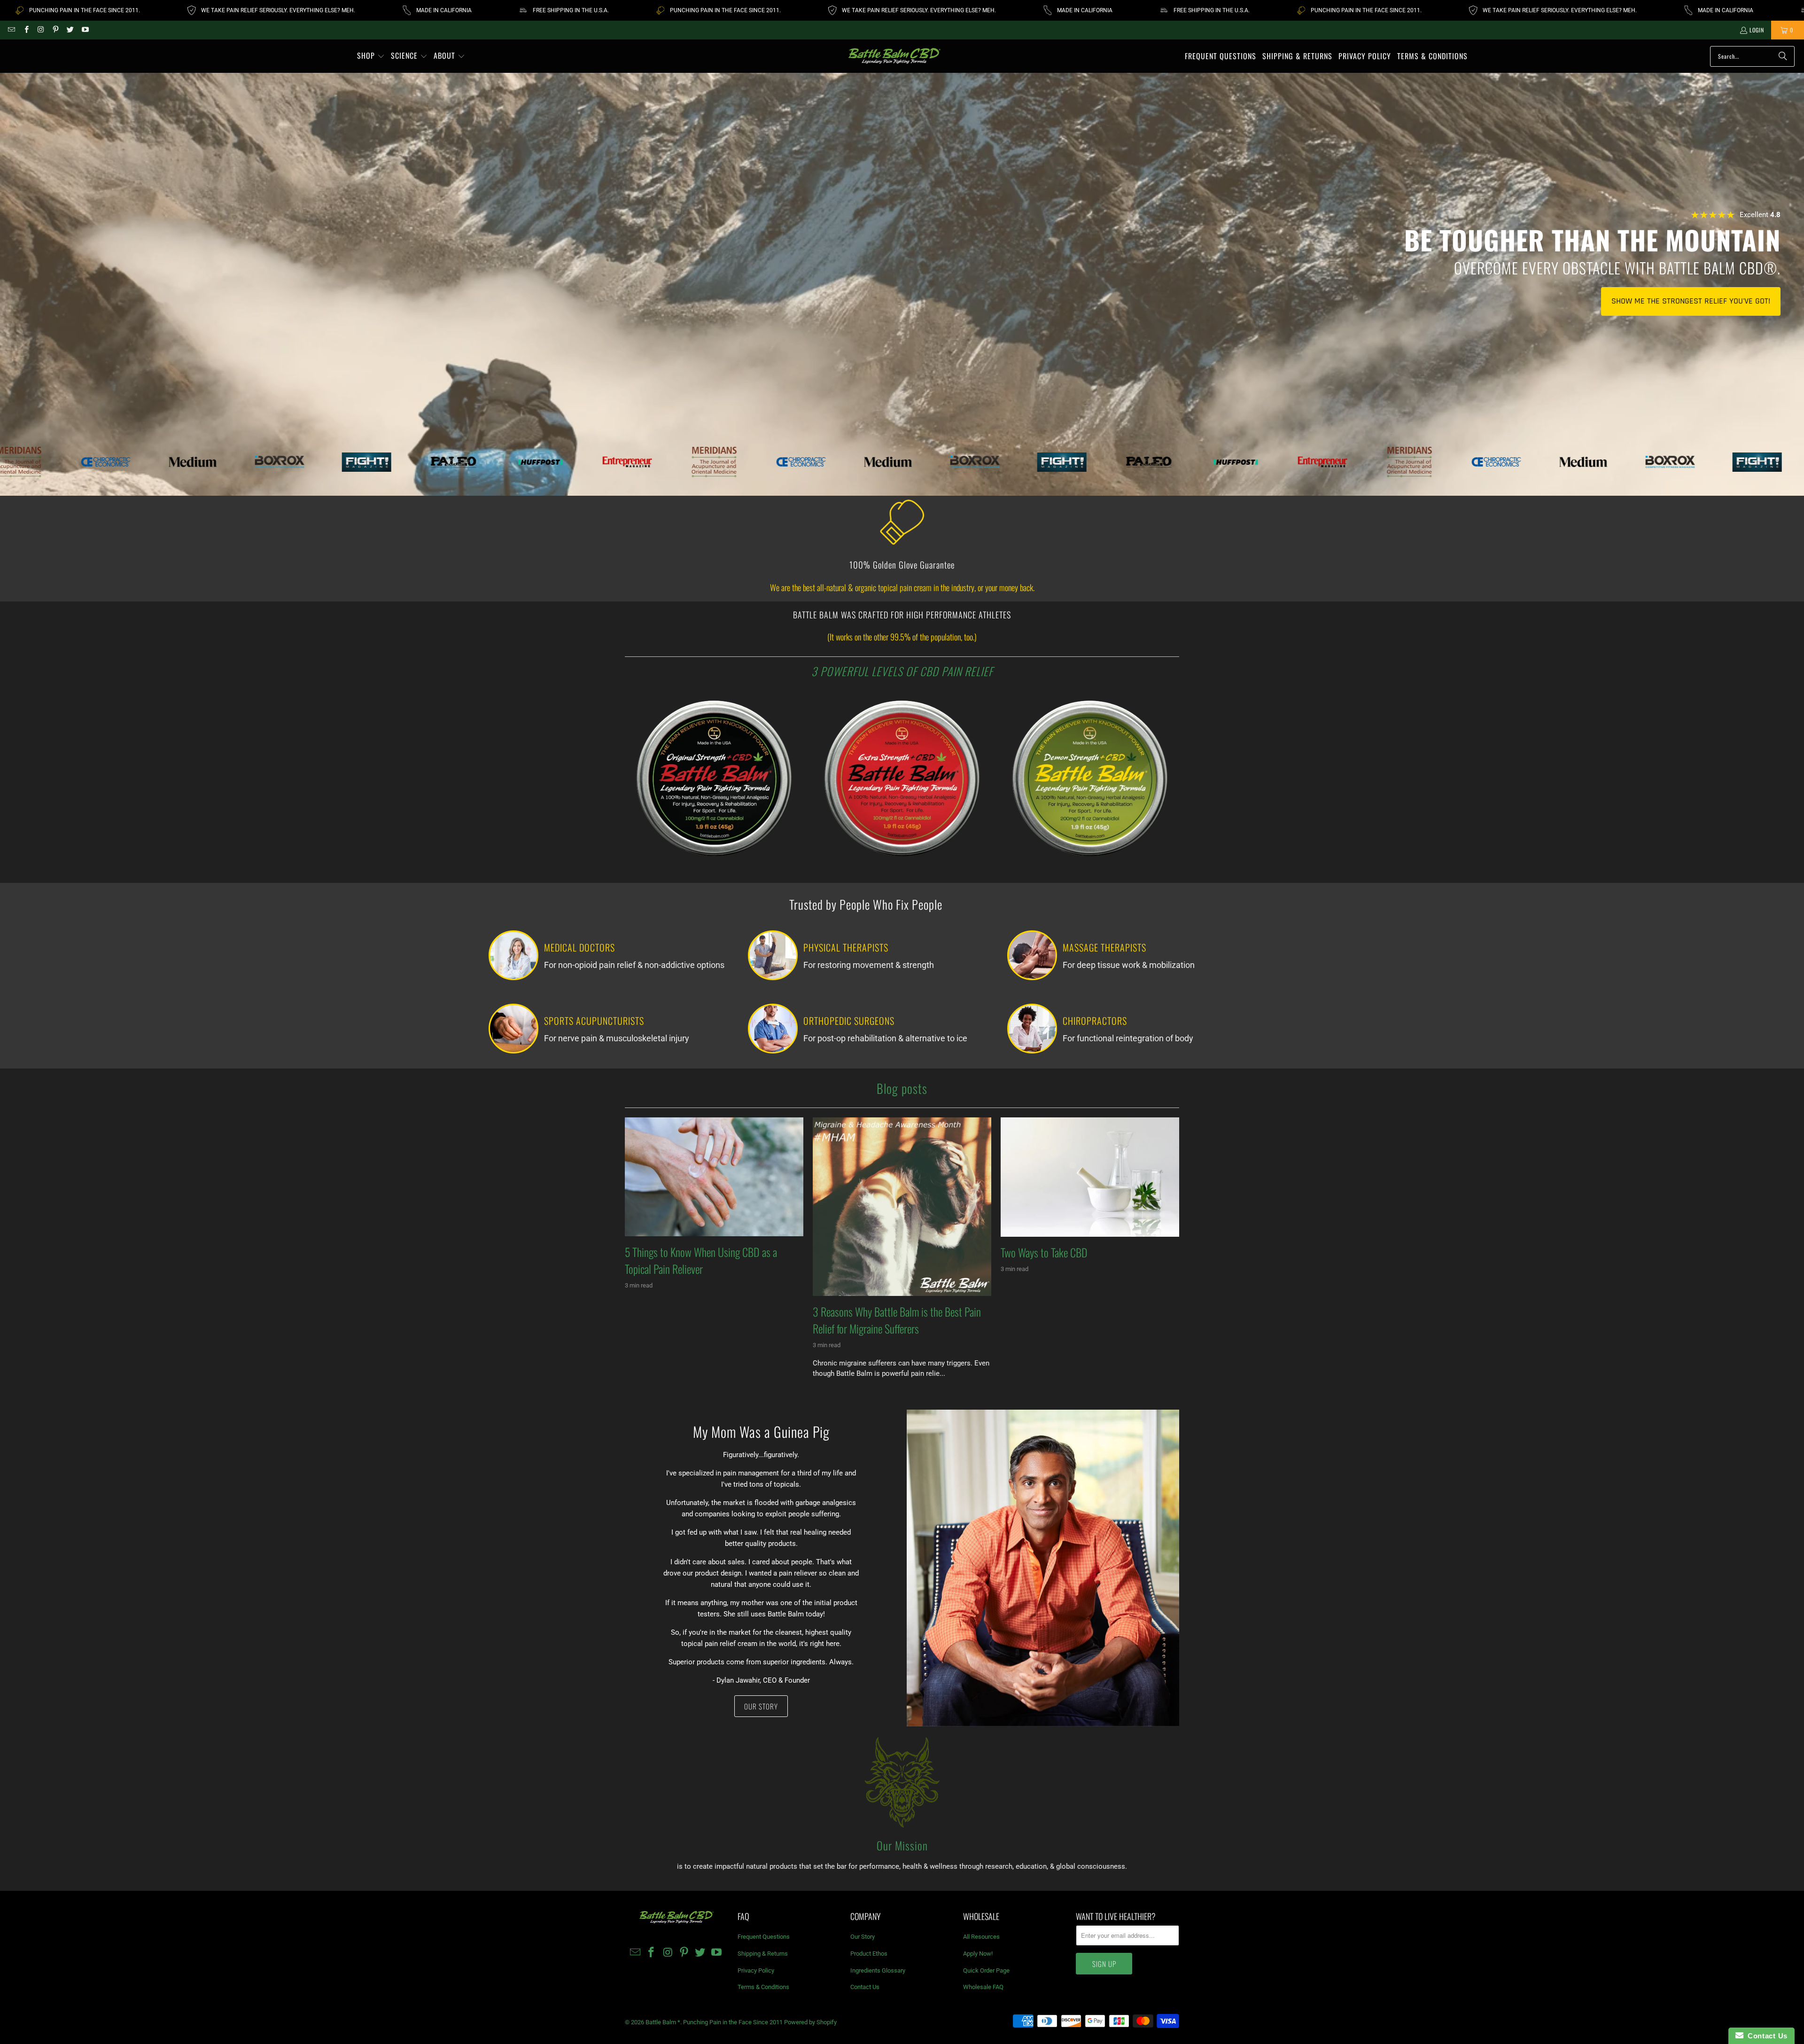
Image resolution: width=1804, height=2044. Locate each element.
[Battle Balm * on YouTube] (84, 30)
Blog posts (902, 1088)
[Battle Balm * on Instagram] (41, 30)
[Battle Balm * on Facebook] (26, 30)
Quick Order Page (986, 1970)
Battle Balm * (663, 2022)
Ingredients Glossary (878, 1970)
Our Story (863, 1937)
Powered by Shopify (810, 2022)
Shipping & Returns (763, 1954)
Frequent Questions (764, 1937)
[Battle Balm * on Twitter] (70, 30)
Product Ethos (869, 1954)
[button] (371, 56)
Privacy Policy (756, 1970)
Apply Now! (978, 1954)
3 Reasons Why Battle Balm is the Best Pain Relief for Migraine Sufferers (897, 1320)
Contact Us (865, 1987)
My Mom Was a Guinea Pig (761, 1432)
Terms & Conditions (763, 1987)
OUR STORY (761, 1706)
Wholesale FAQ (983, 1987)
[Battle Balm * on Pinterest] (55, 30)
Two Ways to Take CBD (1044, 1252)
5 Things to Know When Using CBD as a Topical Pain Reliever (701, 1260)
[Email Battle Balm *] (11, 30)
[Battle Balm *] (895, 56)
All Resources (981, 1937)
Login (1757, 30)
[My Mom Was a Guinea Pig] (1043, 1568)
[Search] (1783, 56)
